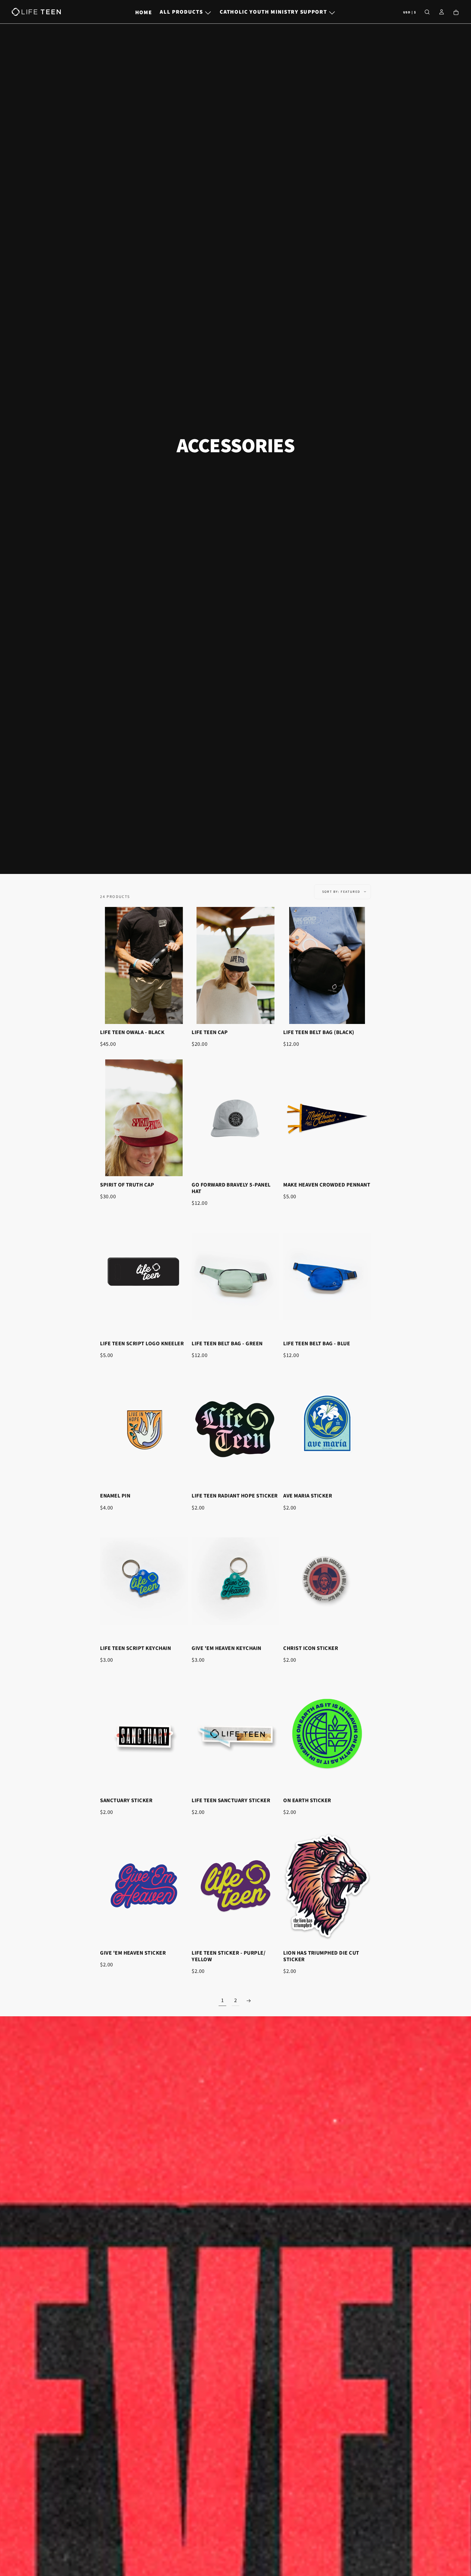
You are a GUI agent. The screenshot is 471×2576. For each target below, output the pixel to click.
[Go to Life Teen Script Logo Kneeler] (144, 1277)
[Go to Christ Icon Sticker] (327, 1581)
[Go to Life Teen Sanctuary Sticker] (235, 1734)
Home (144, 12)
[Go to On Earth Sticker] (327, 1734)
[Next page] (249, 2001)
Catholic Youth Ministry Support (273, 12)
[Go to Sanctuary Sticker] (144, 1734)
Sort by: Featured (341, 892)
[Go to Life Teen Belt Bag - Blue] (327, 1277)
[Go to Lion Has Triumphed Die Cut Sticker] (327, 1886)
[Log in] (442, 12)
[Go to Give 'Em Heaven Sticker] (144, 1886)
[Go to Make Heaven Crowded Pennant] (327, 1118)
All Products (181, 12)
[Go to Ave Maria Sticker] (327, 1429)
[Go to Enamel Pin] (144, 1429)
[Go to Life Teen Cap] (235, 965)
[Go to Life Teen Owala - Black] (144, 965)
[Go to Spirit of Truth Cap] (144, 1118)
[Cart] (456, 12)
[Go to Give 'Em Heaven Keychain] (235, 1581)
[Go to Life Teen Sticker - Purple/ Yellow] (235, 1886)
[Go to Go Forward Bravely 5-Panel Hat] (235, 1118)
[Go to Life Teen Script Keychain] (144, 1581)
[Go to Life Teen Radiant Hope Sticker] (235, 1429)
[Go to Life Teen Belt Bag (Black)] (327, 965)
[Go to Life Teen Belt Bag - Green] (235, 1277)
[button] (410, 12)
